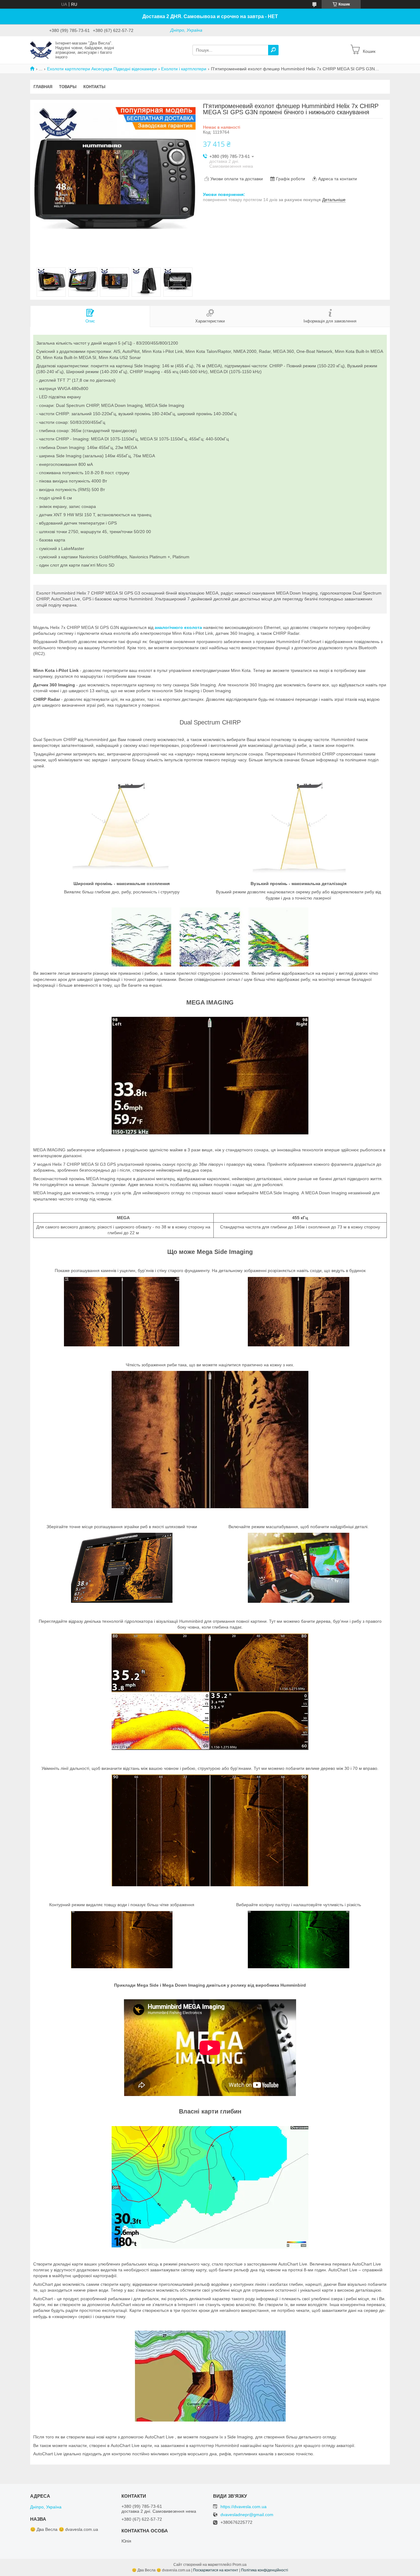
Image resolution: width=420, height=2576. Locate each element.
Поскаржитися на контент (216, 2570)
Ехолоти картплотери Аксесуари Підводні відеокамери (102, 69)
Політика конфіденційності (265, 2570)
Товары (68, 87)
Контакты (94, 87)
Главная (43, 87)
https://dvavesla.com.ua (244, 2507)
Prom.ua (240, 2565)
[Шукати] (273, 50)
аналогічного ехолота (178, 627)
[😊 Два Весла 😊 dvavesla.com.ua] (41, 50)
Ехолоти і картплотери (184, 69)
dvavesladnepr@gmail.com (247, 2515)
